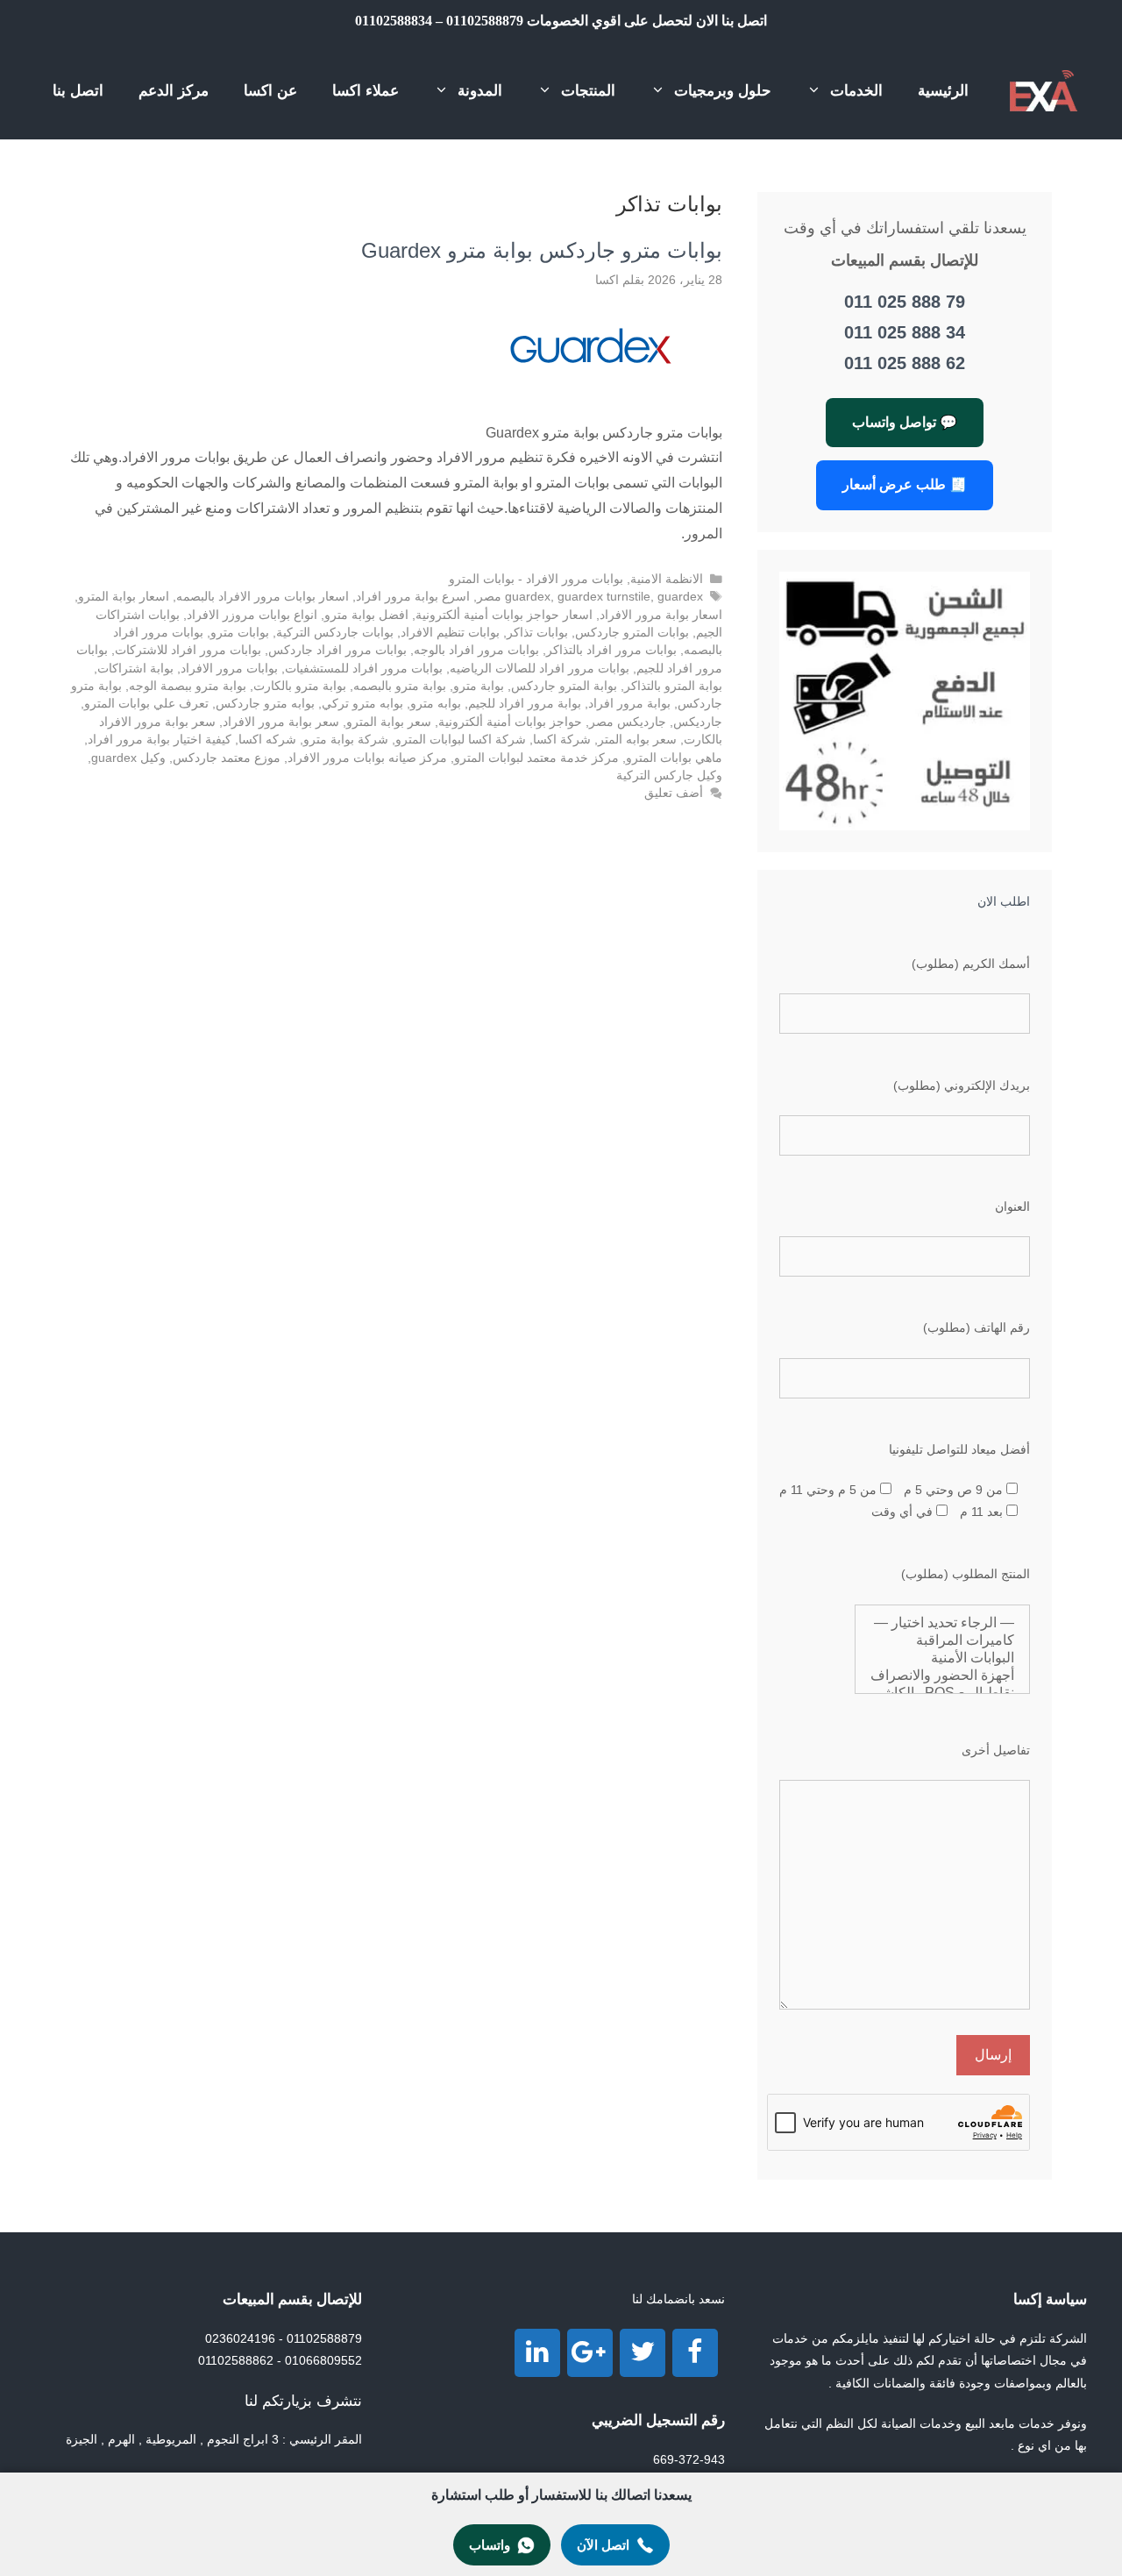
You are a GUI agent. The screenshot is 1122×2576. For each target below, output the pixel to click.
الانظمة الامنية (667, 579)
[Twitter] (643, 2353)
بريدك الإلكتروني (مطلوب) (962, 1085)
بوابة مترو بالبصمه (400, 686)
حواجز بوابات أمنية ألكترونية (510, 722)
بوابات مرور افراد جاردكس (337, 650)
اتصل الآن (603, 2545)
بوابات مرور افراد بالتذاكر (611, 650)
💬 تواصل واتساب (905, 422)
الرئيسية (943, 91)
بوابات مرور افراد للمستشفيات (364, 669)
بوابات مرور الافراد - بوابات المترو (536, 579)
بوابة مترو (479, 686)
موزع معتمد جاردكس (227, 758)
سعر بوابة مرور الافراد (281, 722)
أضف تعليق (674, 793)
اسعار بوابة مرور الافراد (661, 615)
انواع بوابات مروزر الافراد (252, 615)
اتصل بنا (78, 91)
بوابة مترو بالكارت (300, 686)
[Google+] (590, 2353)
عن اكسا (270, 91)
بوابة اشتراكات (135, 669)
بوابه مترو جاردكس (265, 704)
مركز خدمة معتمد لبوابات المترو (536, 758)
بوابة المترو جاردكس (564, 686)
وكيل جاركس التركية (669, 776)
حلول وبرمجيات (723, 91)
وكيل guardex (128, 758)
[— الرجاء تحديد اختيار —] (942, 1623)
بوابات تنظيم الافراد (450, 633)
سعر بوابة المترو (389, 722)
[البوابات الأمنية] (942, 1658)
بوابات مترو (240, 633)
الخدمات (856, 91)
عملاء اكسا (366, 91)
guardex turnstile (604, 597)
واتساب (490, 2545)
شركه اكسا (267, 740)
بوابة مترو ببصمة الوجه (188, 686)
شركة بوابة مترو (346, 740)
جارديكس (698, 722)
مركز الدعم (174, 91)
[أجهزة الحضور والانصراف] (942, 1676)
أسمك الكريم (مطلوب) (971, 964)
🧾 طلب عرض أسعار (905, 484)
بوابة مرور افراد (629, 704)
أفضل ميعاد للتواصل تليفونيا (959, 1449)
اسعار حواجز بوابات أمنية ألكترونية (504, 615)
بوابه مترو (436, 704)
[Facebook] (695, 2353)
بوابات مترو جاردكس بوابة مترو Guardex (542, 250)
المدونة (480, 91)
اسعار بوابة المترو (124, 597)
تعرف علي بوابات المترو (146, 704)
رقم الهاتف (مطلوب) (976, 1327)
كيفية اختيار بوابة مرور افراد (160, 740)
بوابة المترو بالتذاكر (673, 686)
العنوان (1012, 1206)
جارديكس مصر (628, 722)
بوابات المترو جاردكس (632, 633)
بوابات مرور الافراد (229, 669)
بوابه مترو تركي (362, 704)
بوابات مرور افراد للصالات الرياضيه (540, 669)
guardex (528, 597)
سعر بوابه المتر (637, 740)
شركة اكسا (562, 740)
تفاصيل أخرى (996, 1750)
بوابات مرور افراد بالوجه (476, 650)
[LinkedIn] (537, 2353)
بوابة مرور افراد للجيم (525, 704)
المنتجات (588, 91)
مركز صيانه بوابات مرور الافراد (367, 758)
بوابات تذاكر (537, 633)
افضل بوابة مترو (366, 615)
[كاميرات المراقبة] (942, 1640)
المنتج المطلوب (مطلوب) (966, 1574)
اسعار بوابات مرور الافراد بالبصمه (263, 597)
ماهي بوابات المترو (674, 758)
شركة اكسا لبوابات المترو (461, 740)
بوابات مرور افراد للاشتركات (188, 650)
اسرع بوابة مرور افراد (413, 597)
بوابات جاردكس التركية (335, 633)
